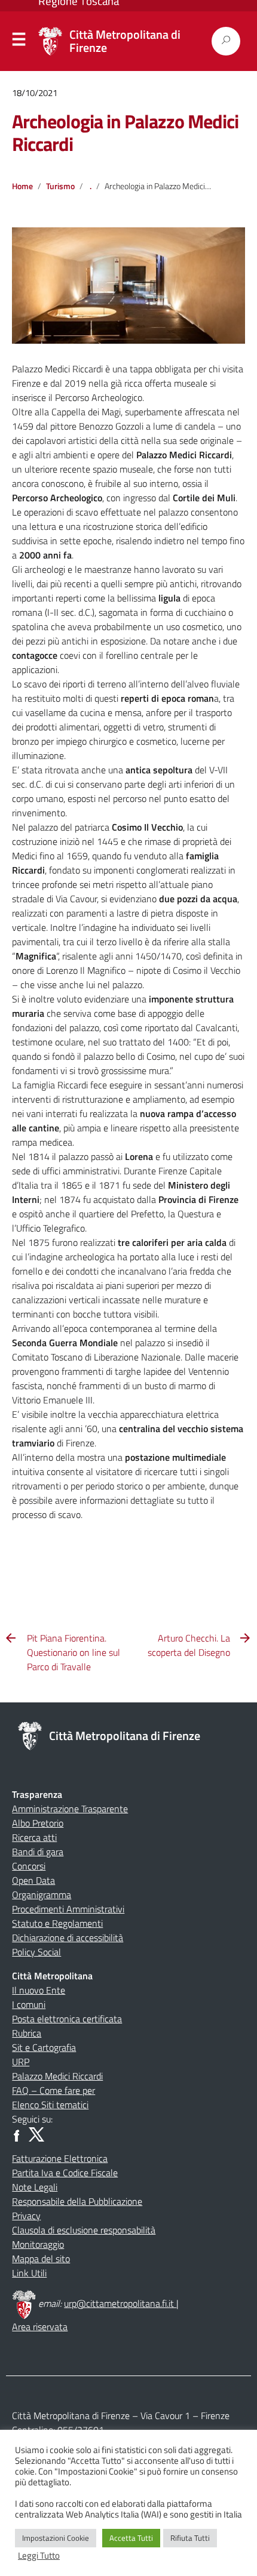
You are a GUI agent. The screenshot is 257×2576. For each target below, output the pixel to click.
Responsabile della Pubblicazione (77, 2201)
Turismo (60, 186)
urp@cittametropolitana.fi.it (120, 2303)
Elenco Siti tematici (50, 2105)
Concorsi (29, 1866)
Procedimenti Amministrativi (68, 1909)
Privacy (26, 2216)
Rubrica (27, 2033)
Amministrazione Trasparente (70, 1809)
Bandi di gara (38, 1852)
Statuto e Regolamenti (57, 1923)
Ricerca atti (34, 1837)
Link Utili (29, 2273)
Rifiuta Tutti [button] (190, 2538)
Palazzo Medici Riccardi (57, 2076)
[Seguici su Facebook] (19, 2133)
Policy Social (36, 1952)
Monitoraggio (38, 2244)
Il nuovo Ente (39, 1990)
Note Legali (35, 2187)
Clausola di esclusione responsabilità (84, 2230)
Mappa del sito (41, 2259)
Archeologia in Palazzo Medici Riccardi (125, 132)
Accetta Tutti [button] (131, 2538)
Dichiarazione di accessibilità (68, 1938)
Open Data (33, 1880)
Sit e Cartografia (44, 2047)
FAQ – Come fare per (53, 2090)
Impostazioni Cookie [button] (56, 2538)
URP (21, 2062)
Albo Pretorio (38, 1823)
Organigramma (42, 1895)
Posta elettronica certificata (67, 2019)
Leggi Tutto (39, 2556)
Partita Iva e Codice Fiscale (65, 2173)
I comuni (29, 2004)
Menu (19, 42)
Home (22, 186)
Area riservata (40, 2327)
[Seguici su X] (36, 2133)
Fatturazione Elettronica (60, 2158)
